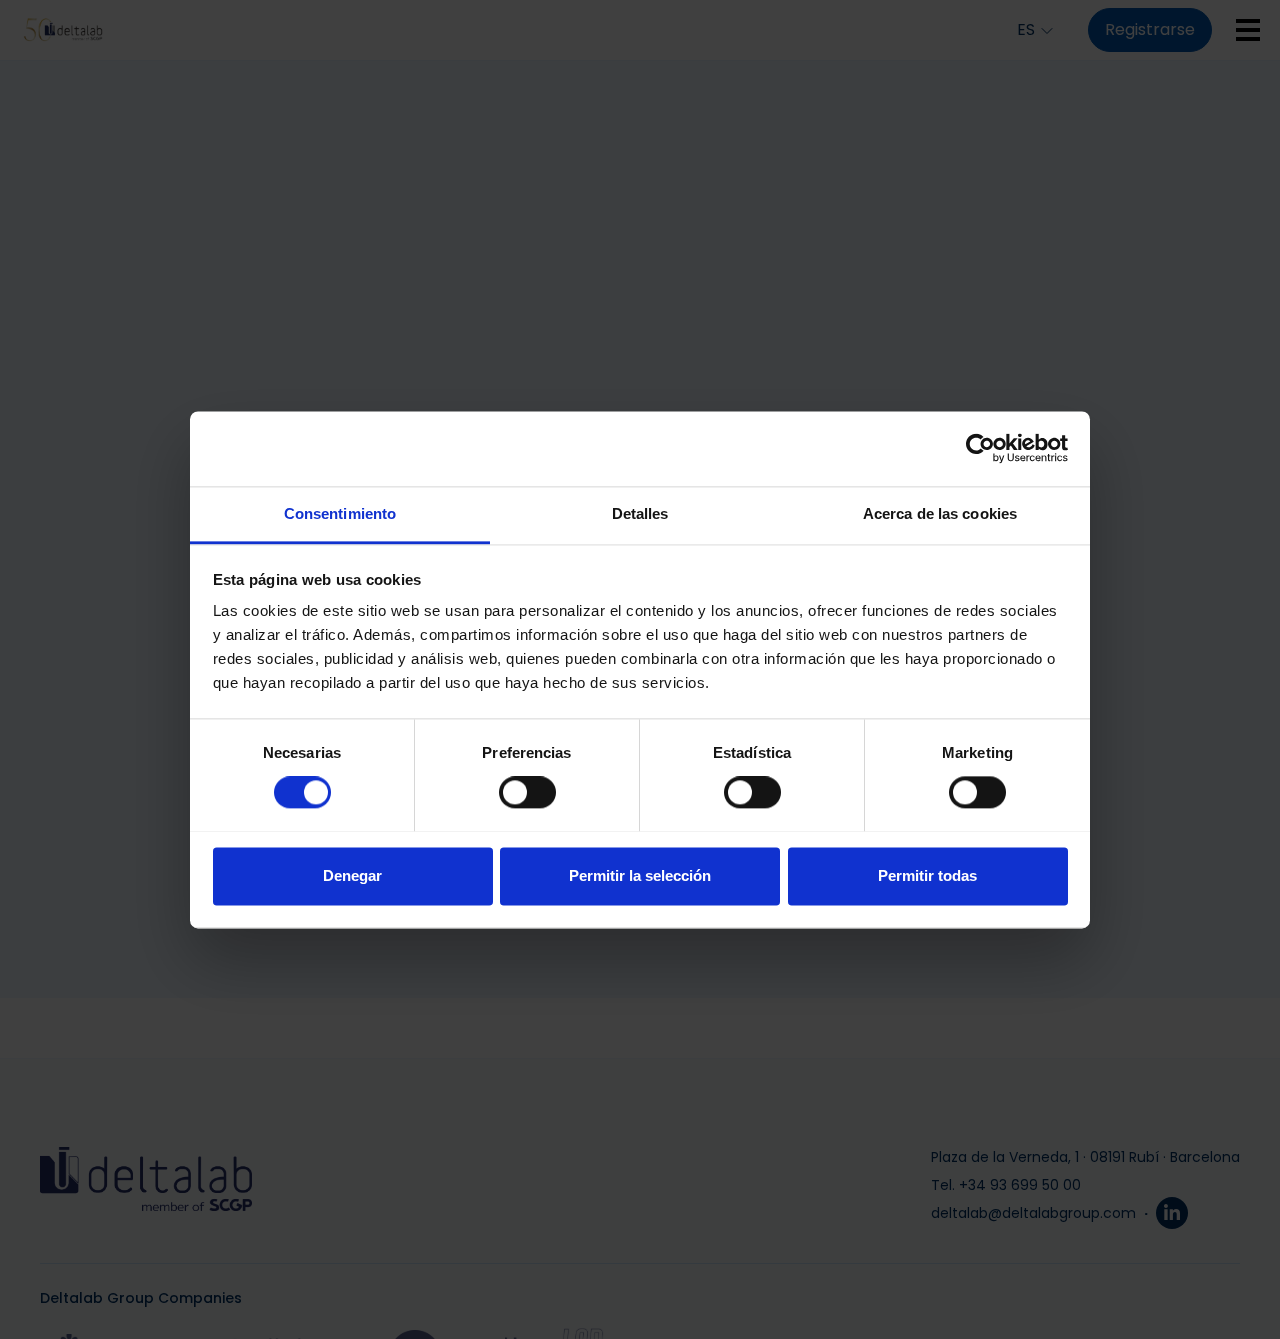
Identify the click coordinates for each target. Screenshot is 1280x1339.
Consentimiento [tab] (340, 513)
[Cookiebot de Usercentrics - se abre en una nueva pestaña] (980, 448)
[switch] (527, 792)
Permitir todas (927, 875)
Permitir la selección (640, 875)
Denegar (352, 875)
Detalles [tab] (640, 513)
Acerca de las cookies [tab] (940, 513)
